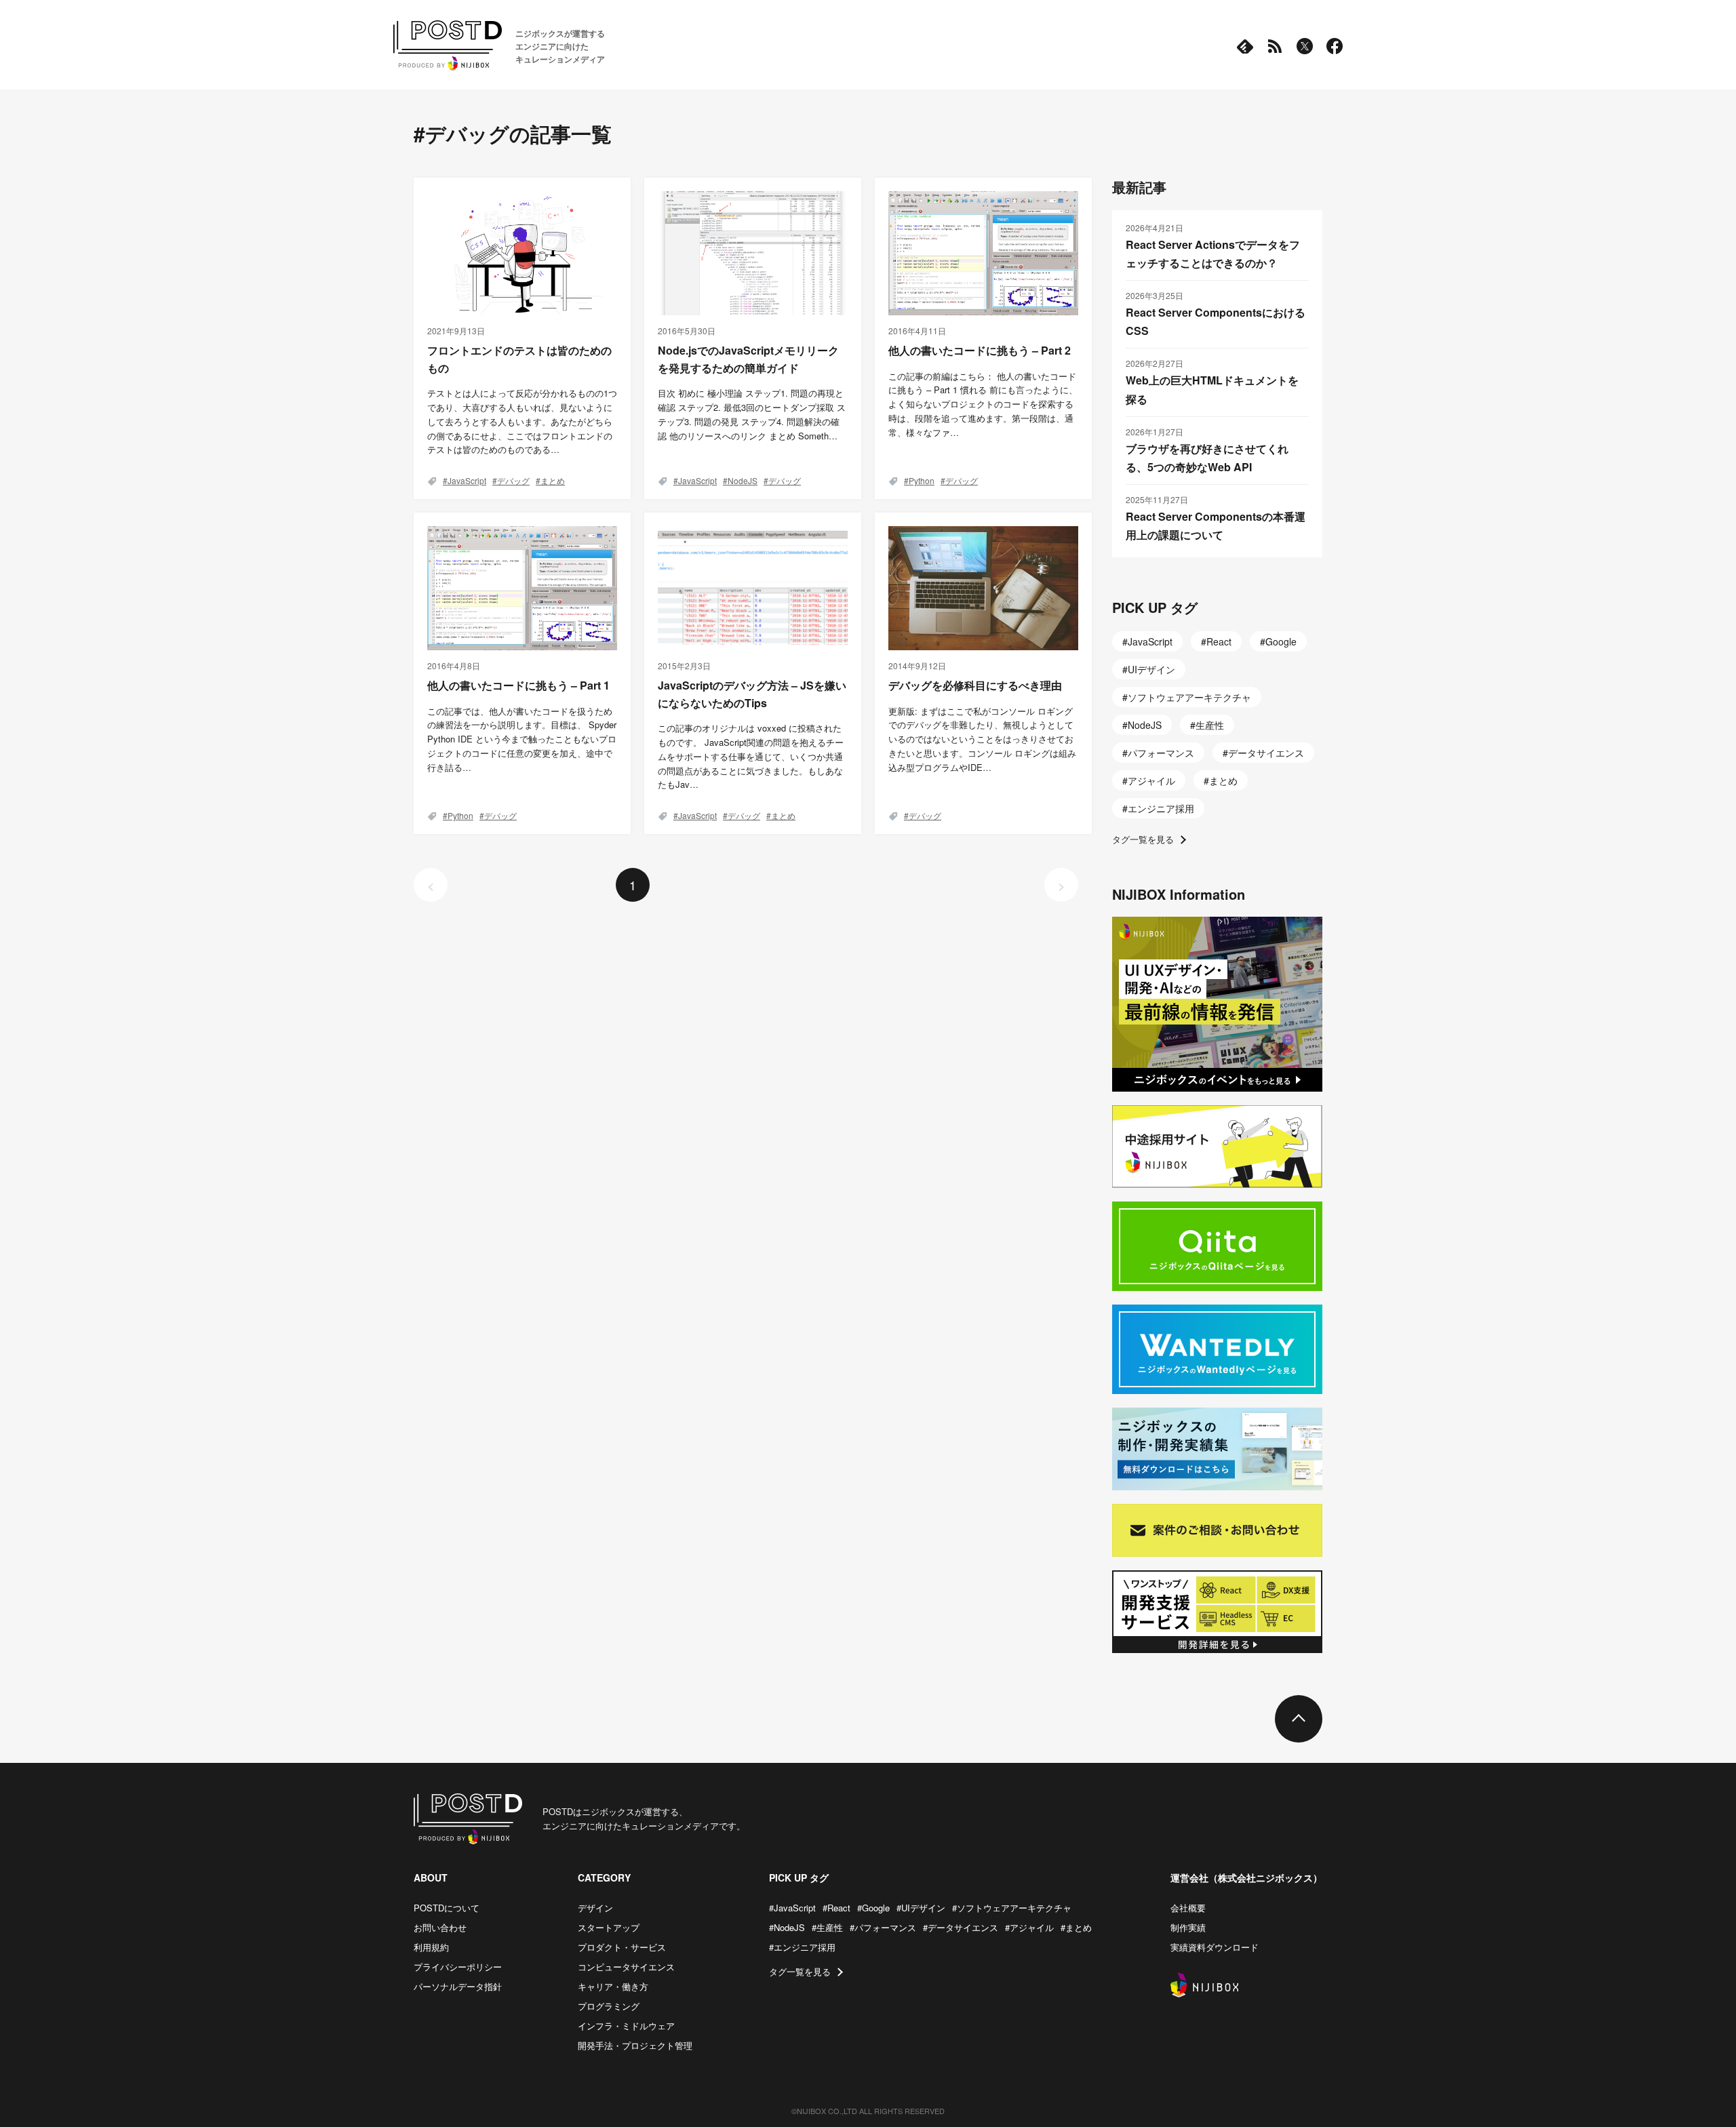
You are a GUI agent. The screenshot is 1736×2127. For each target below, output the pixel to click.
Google (1281, 641)
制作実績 (1188, 1927)
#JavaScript (792, 1908)
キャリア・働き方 (613, 1986)
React (1219, 641)
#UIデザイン (921, 1908)
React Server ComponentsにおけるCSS (1216, 321)
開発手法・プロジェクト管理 (635, 2045)
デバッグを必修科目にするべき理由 (975, 685)
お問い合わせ (440, 1927)
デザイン (595, 1908)
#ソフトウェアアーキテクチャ (1012, 1908)
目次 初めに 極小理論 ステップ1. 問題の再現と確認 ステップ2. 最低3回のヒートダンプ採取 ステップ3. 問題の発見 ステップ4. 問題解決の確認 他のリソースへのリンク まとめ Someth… (752, 414)
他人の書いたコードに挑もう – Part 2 (980, 350)
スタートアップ (609, 1927)
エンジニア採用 (1161, 808)
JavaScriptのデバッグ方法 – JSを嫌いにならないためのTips (752, 694)
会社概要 (1188, 1908)
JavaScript (467, 480)
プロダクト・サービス (622, 1947)
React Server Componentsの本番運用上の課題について (1216, 525)
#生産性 (827, 1927)
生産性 (1210, 725)
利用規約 (431, 1947)
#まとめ (1076, 1927)
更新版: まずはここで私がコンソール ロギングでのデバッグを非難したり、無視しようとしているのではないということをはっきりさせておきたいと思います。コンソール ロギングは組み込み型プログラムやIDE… (982, 739)
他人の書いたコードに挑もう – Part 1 (518, 685)
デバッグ (513, 480)
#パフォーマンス (883, 1927)
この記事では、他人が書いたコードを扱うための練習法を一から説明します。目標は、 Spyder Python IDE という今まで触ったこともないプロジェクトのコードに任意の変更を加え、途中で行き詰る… (522, 739)
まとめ (553, 480)
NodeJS (743, 480)
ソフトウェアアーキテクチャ (1189, 697)
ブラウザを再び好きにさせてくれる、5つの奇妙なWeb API (1207, 458)
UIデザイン (1151, 669)
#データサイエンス (961, 1927)
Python (922, 480)
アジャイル (1151, 780)
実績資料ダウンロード (1215, 1947)
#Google (873, 1908)
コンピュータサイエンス (626, 1967)
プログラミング (609, 2006)
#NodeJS (787, 1927)
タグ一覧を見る (1143, 839)
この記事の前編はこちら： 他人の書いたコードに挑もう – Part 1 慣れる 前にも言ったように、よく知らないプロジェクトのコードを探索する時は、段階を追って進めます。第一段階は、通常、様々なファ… (983, 404)
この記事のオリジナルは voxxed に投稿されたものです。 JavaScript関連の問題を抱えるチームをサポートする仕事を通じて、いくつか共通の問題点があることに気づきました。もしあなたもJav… (751, 756)
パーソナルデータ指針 (458, 1986)
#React (836, 1908)
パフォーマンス (1161, 753)
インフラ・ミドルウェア (626, 2026)
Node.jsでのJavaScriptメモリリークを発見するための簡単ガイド (748, 359)
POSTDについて (447, 1908)
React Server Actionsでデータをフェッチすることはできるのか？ (1213, 254)
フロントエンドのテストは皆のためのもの (519, 359)
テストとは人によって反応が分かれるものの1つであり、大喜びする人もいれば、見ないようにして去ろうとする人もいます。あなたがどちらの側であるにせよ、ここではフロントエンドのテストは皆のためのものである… (522, 421)
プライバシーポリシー (458, 1967)
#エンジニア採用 (802, 1947)
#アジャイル (1029, 1927)
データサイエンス (1266, 753)
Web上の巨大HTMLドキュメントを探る (1212, 389)
